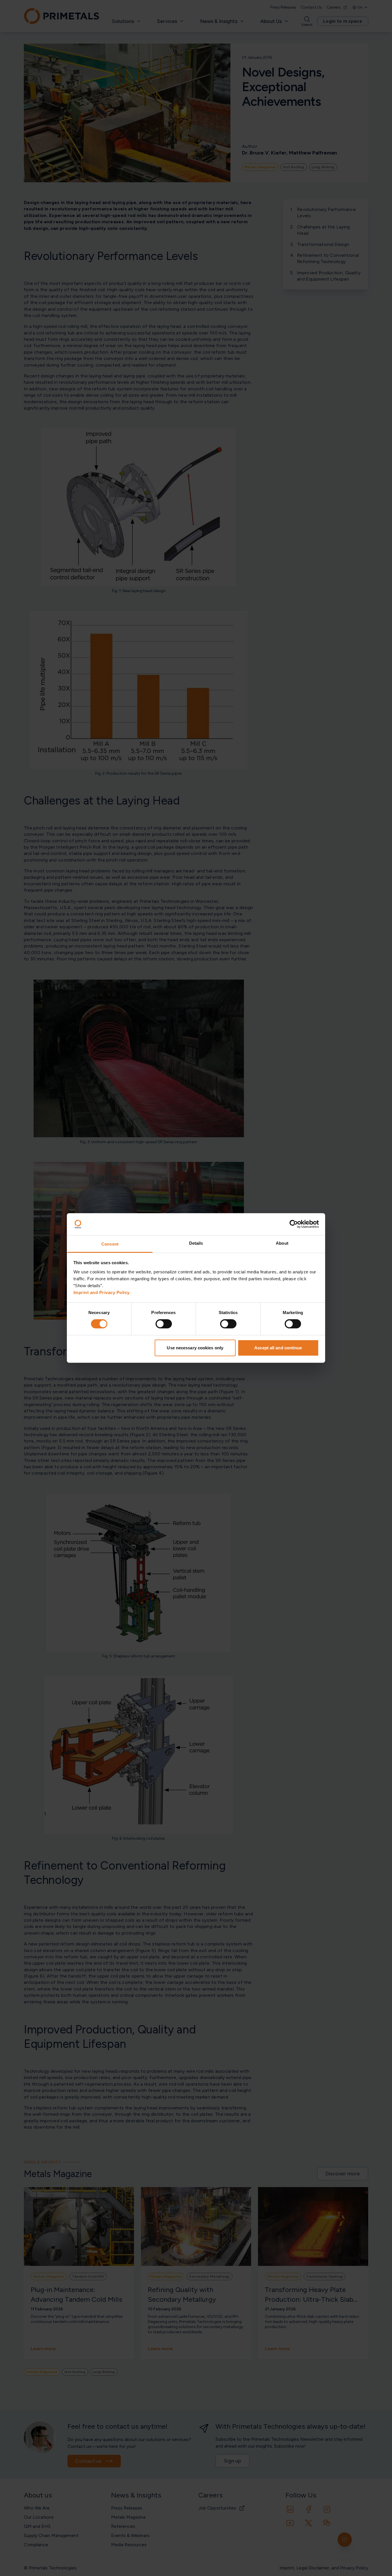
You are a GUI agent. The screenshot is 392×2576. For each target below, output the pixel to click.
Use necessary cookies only (195, 1348)
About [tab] (282, 1243)
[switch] (164, 1324)
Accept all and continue (278, 1348)
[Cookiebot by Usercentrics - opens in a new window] (294, 1224)
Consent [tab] (110, 1244)
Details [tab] (196, 1243)
